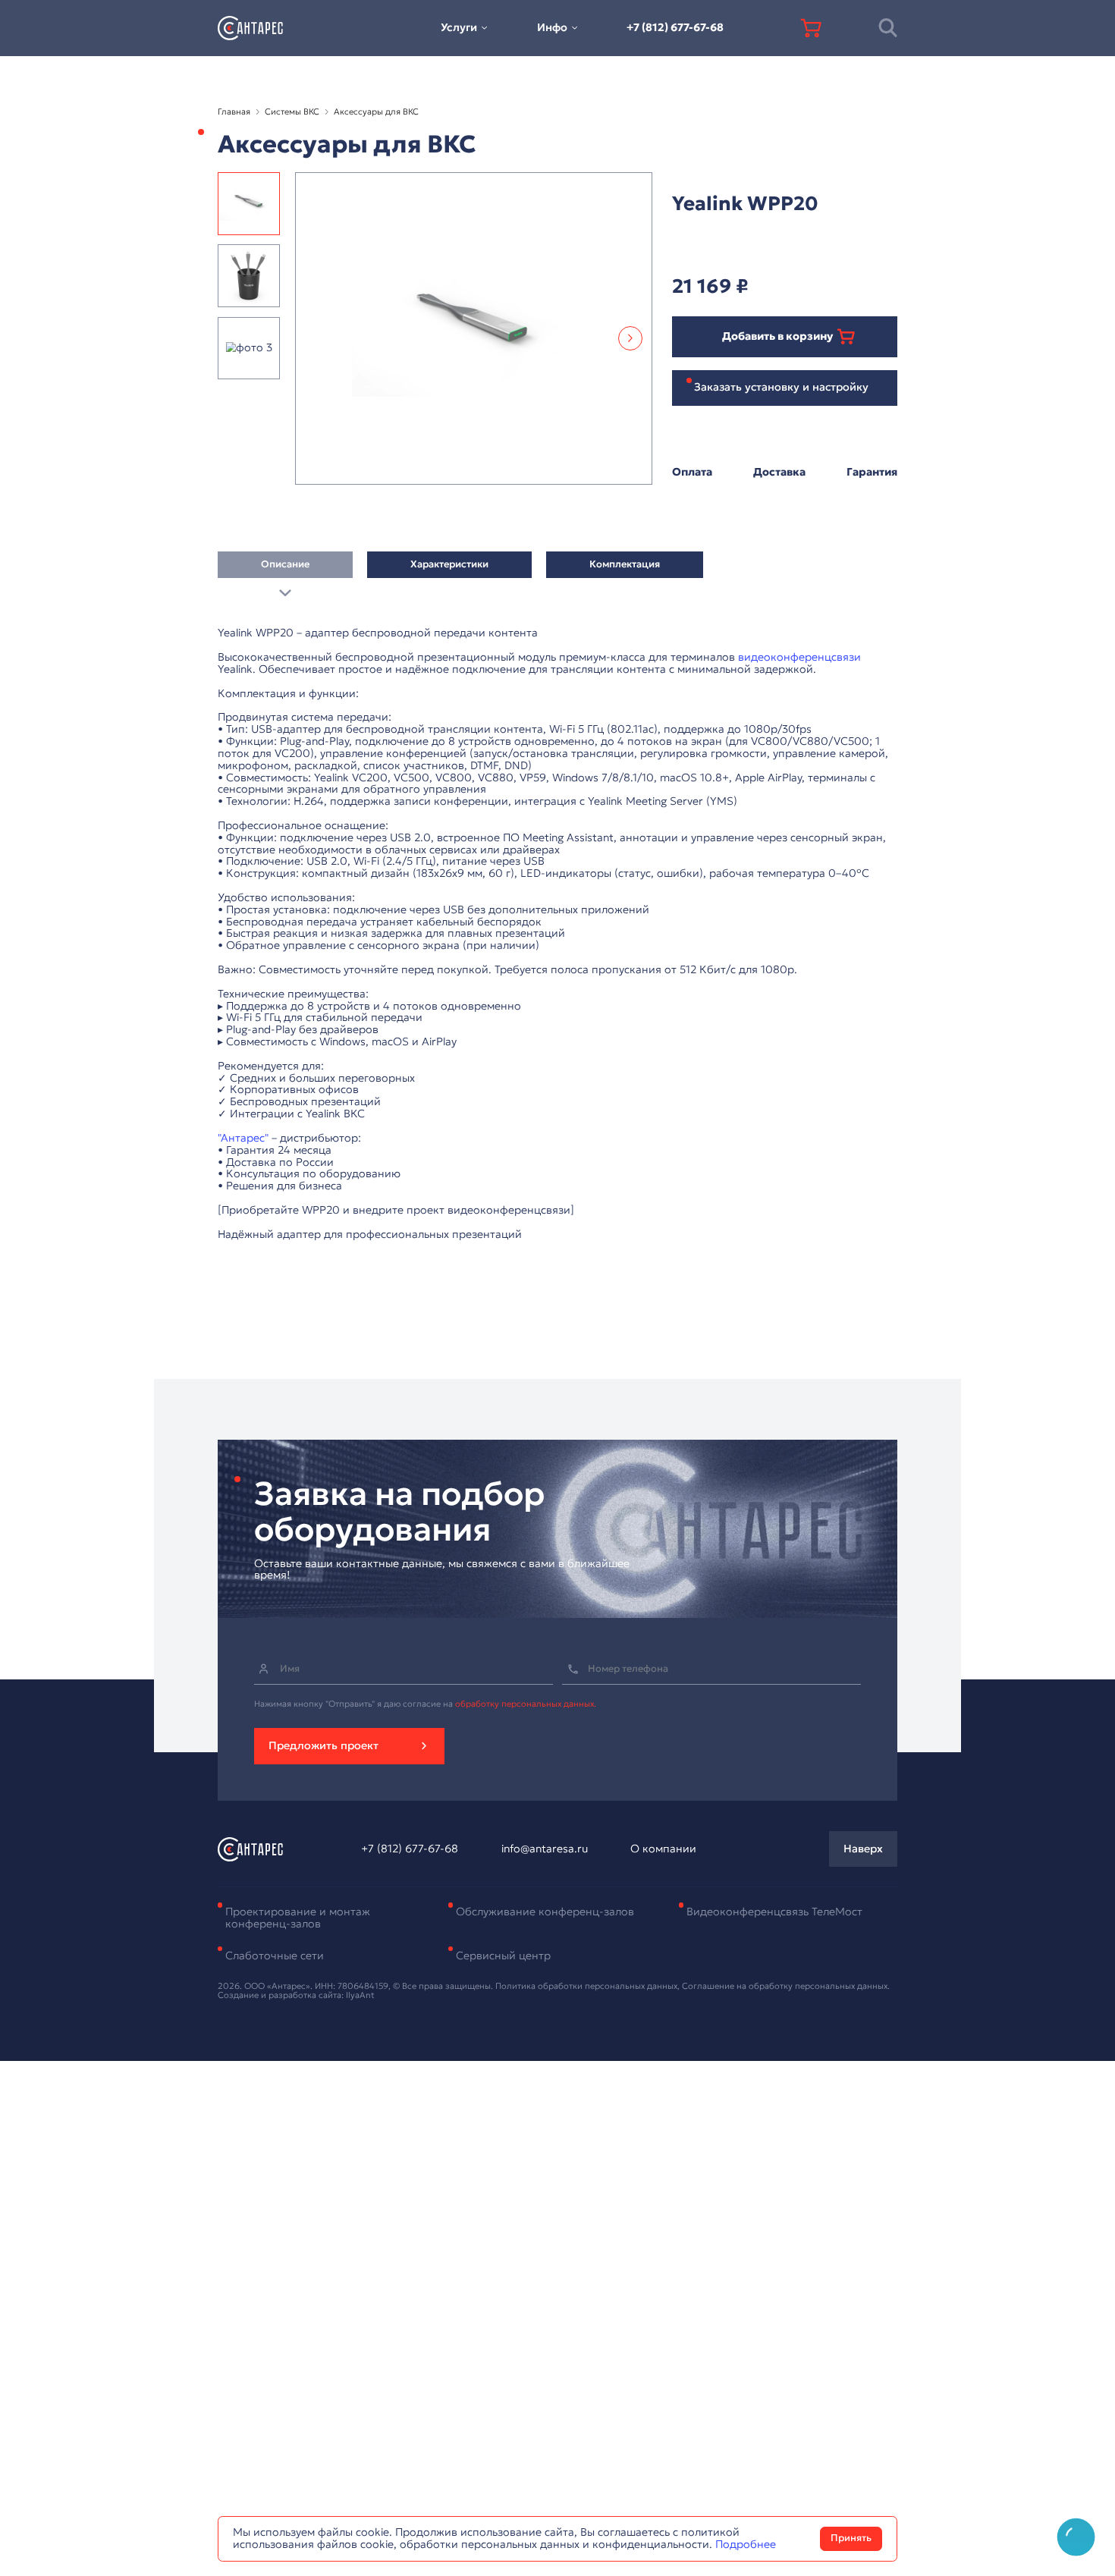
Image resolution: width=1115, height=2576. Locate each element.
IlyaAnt (360, 1995)
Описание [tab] (285, 564)
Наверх (863, 1849)
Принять (851, 2538)
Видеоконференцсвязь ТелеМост (774, 1912)
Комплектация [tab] (625, 564)
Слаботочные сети (275, 1956)
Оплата (692, 473)
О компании (663, 1849)
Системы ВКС (292, 112)
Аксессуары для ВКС (376, 112)
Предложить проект (324, 1745)
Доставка (779, 473)
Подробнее (746, 2544)
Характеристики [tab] (449, 564)
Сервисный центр (503, 1956)
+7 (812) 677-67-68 (675, 27)
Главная (234, 112)
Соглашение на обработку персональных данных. (786, 1986)
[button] (630, 338)
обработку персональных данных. (526, 1704)
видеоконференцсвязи (799, 657)
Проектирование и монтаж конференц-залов (298, 1918)
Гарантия (872, 473)
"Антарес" (243, 1138)
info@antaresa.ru (545, 1849)
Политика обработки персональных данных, (589, 1986)
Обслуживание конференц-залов (545, 1912)
